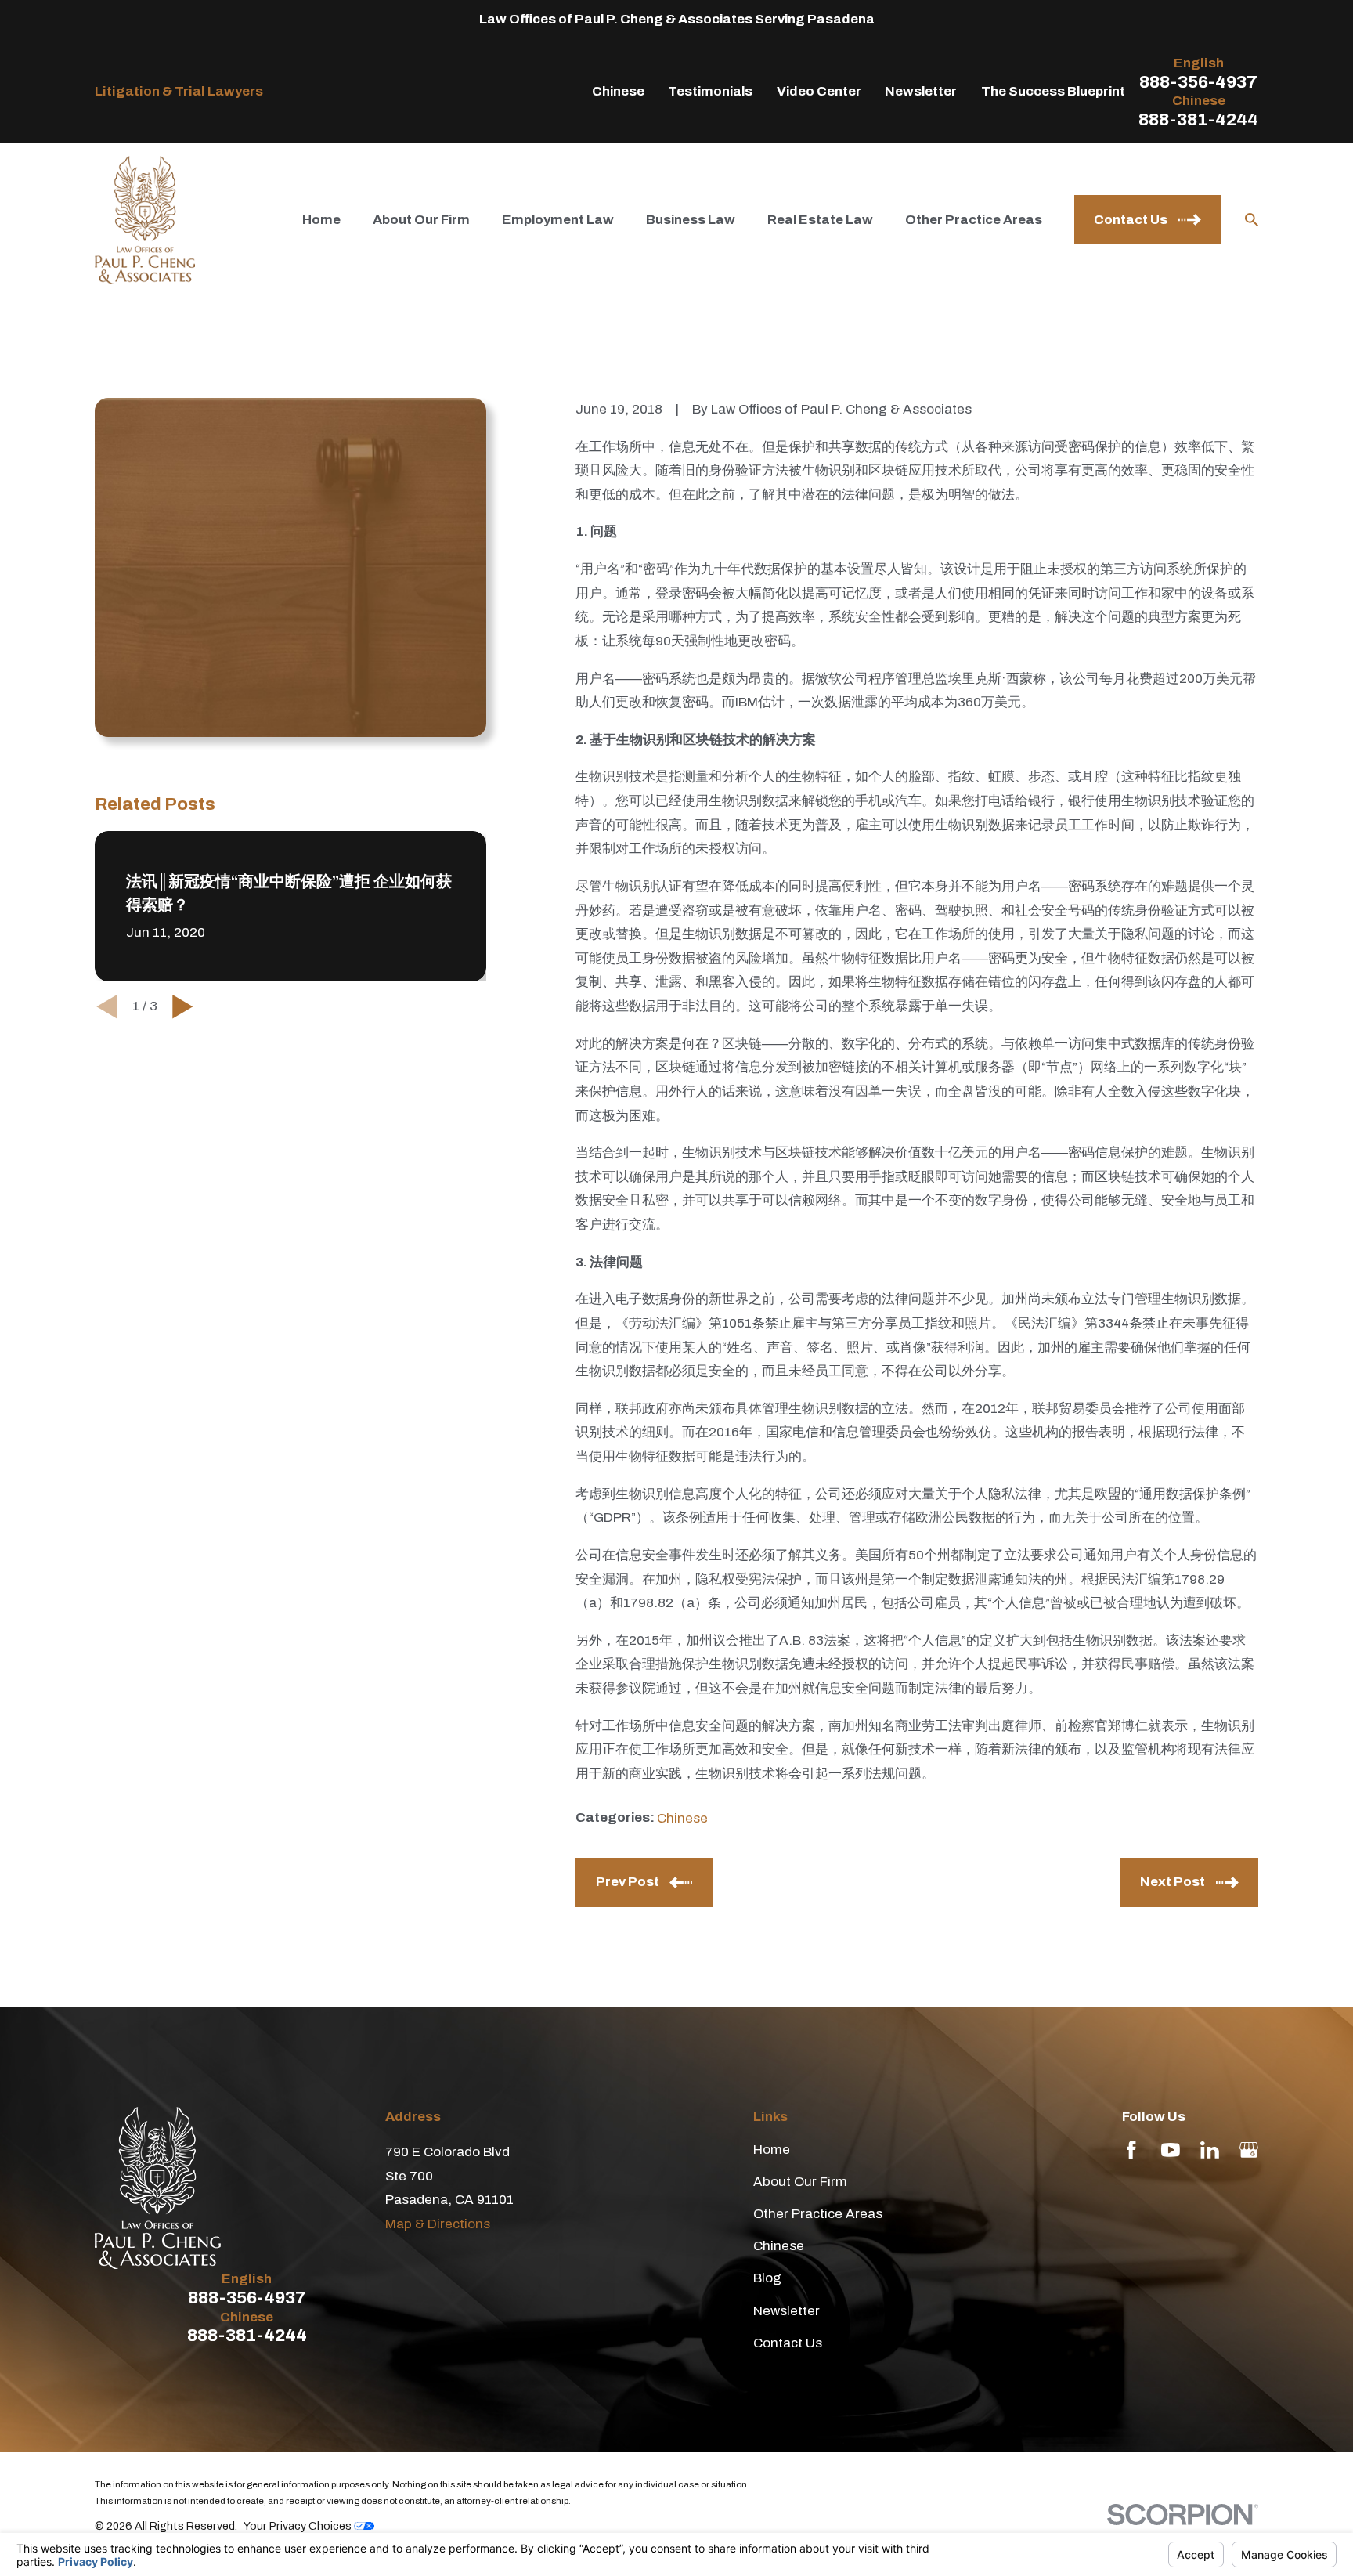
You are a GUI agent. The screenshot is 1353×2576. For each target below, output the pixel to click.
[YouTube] (1171, 2150)
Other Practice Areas (818, 2214)
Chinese (618, 91)
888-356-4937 (1198, 83)
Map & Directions (438, 2224)
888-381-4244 (1198, 120)
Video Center (819, 91)
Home (772, 2150)
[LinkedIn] (1210, 2150)
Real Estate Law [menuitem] (820, 220)
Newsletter (921, 91)
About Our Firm (800, 2182)
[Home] (145, 220)
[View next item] (183, 1007)
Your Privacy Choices (299, 2526)
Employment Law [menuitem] (558, 220)
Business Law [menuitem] (691, 220)
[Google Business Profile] (1249, 2150)
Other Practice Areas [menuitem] (974, 220)
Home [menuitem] (321, 220)
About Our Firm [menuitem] (421, 220)
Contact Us (788, 2343)
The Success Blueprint (1053, 91)
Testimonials (710, 91)
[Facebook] (1131, 2150)
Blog (767, 2278)
